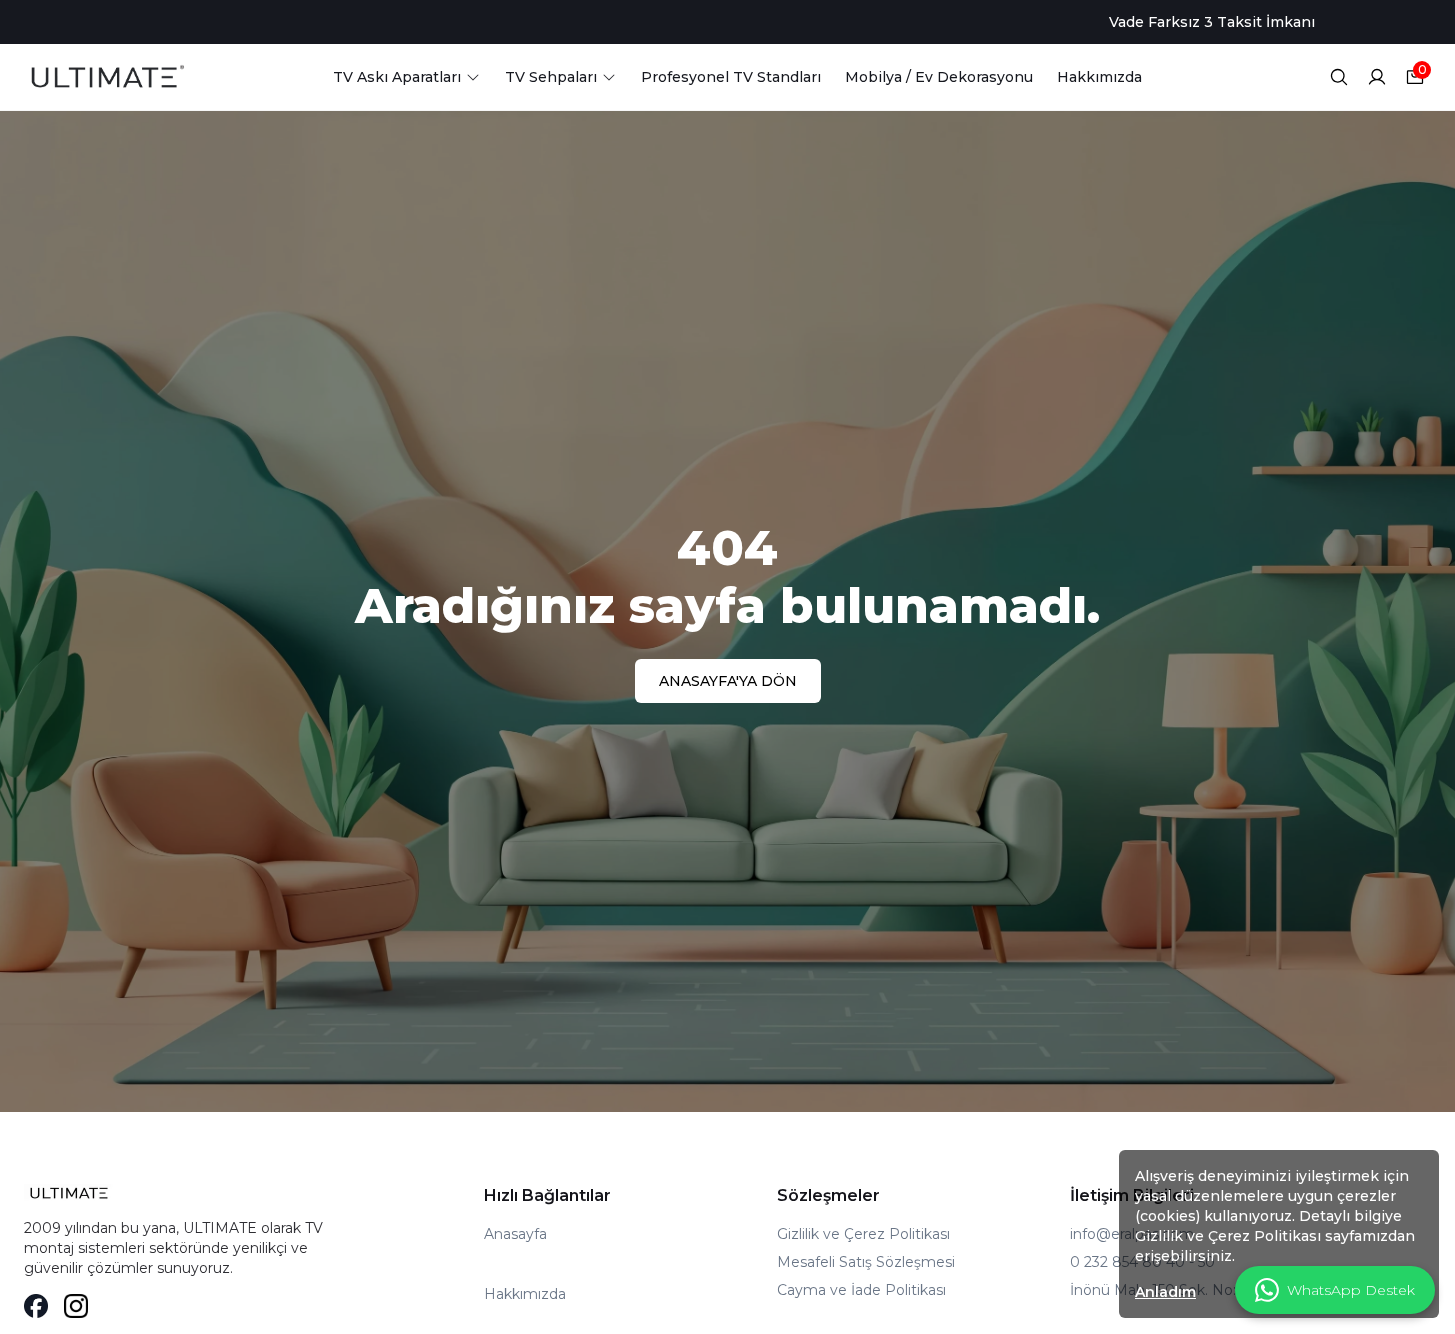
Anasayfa (515, 1234)
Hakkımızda (525, 1294)
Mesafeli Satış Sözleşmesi (866, 1262)
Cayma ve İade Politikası (861, 1290)
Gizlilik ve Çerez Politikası (863, 1234)
